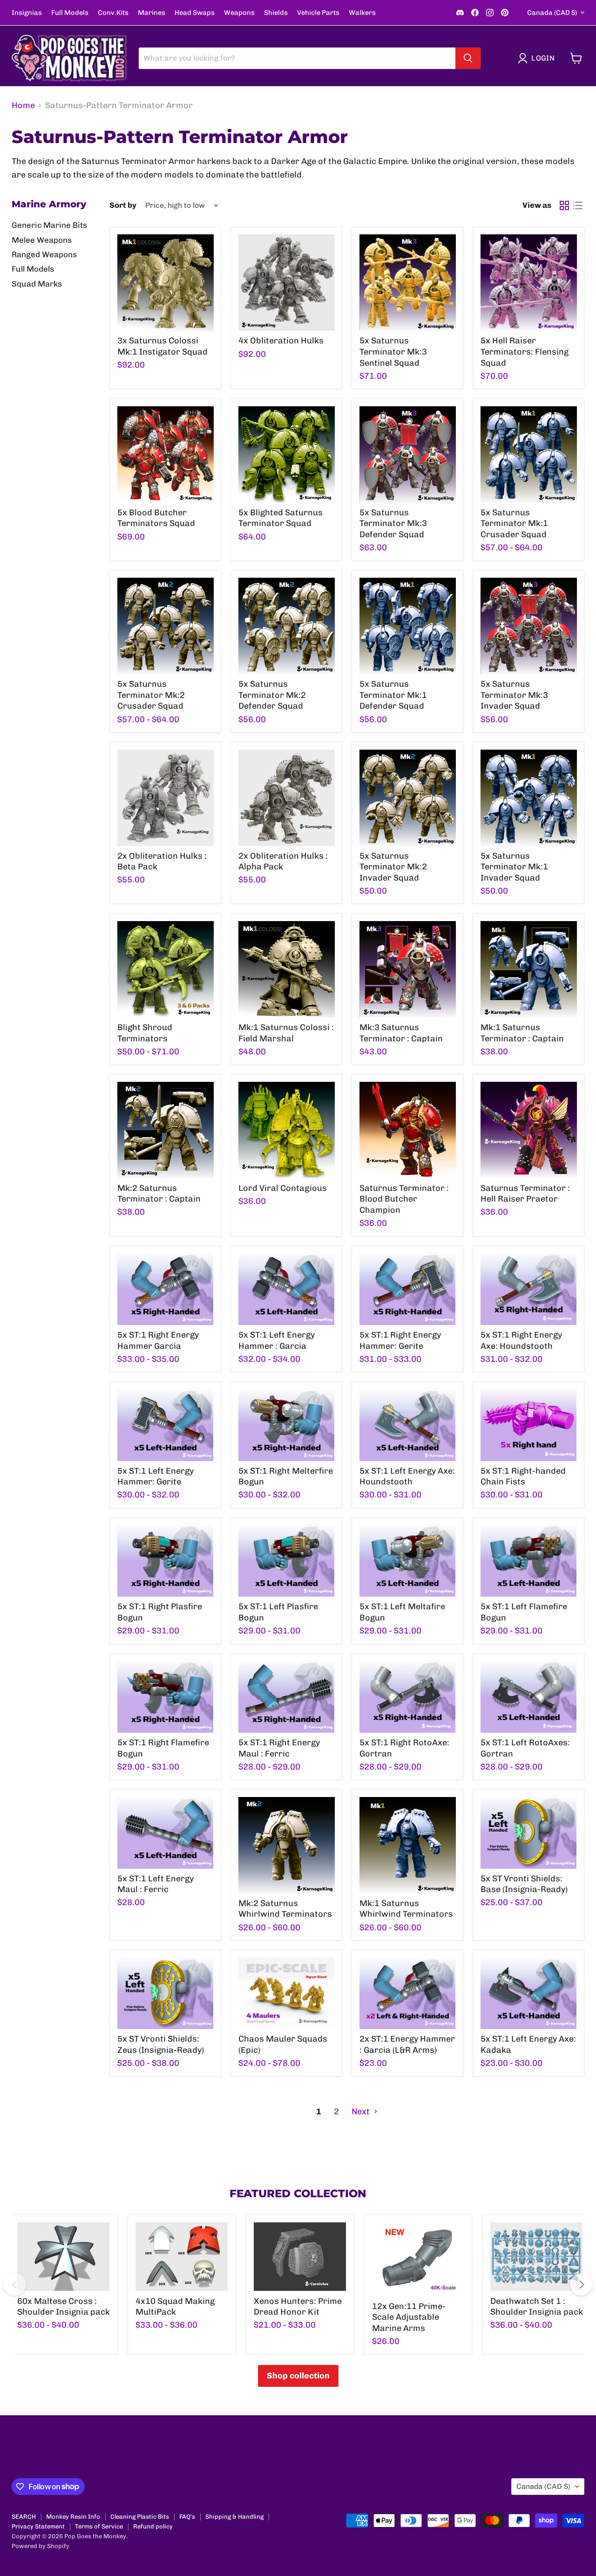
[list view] (578, 205)
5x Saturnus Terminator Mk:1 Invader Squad (514, 867)
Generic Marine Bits (49, 225)
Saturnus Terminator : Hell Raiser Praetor (525, 1194)
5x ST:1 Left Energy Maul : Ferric (156, 1884)
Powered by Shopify (41, 2546)
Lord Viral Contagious (283, 1188)
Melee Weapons (42, 240)
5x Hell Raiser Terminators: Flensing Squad (525, 352)
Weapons (239, 13)
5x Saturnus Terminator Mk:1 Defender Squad (393, 695)
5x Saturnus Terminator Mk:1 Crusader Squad (514, 523)
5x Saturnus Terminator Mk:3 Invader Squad (514, 695)
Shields (276, 13)
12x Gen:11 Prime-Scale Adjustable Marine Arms (409, 2317)
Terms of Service (99, 2526)
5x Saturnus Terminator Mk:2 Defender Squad (272, 695)
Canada (552, 13)
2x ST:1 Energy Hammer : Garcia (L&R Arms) (407, 2044)
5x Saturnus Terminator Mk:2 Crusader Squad (151, 695)
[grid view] (564, 205)
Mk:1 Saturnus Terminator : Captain (522, 1033)
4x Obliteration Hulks (281, 341)
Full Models (70, 13)
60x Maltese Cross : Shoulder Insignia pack (64, 2307)
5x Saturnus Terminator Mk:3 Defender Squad (393, 523)
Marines (152, 13)
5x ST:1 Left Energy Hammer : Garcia (277, 1340)
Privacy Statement (38, 2526)
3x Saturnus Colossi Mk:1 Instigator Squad (163, 346)
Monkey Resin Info (73, 2517)
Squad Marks (37, 284)
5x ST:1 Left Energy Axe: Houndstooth (407, 1476)
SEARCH (24, 2517)
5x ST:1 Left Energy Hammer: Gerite (156, 1476)
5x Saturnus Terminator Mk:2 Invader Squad (393, 867)
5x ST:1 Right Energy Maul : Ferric (279, 1748)
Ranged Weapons (44, 254)
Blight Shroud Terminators (145, 1033)
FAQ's (187, 2517)
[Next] (581, 2284)
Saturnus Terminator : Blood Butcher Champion (404, 1199)
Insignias (27, 13)
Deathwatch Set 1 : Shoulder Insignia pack (537, 2307)
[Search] (468, 58)
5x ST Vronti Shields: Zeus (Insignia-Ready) (161, 2044)
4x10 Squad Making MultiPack (175, 2307)
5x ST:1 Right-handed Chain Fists (523, 1476)
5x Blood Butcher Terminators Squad (156, 518)
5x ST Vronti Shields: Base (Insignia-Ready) (524, 1884)
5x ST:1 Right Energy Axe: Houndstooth (521, 1340)
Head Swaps (195, 13)
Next (362, 2111)
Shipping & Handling (234, 2517)
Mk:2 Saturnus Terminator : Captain (159, 1194)
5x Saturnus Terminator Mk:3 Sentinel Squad (393, 352)
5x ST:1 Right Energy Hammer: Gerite (400, 1340)
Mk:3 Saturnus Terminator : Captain (401, 1033)
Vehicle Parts (318, 13)
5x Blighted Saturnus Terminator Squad (281, 518)
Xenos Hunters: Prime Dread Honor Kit (298, 2307)
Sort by (123, 205)
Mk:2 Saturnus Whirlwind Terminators (285, 1909)
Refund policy (153, 2526)
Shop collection (298, 2376)
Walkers (362, 13)
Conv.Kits (113, 13)
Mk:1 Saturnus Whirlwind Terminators (406, 1909)
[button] (538, 58)
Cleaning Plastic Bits (140, 2517)
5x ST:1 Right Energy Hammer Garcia (158, 1340)
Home (23, 106)
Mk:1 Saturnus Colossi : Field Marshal (286, 1033)
